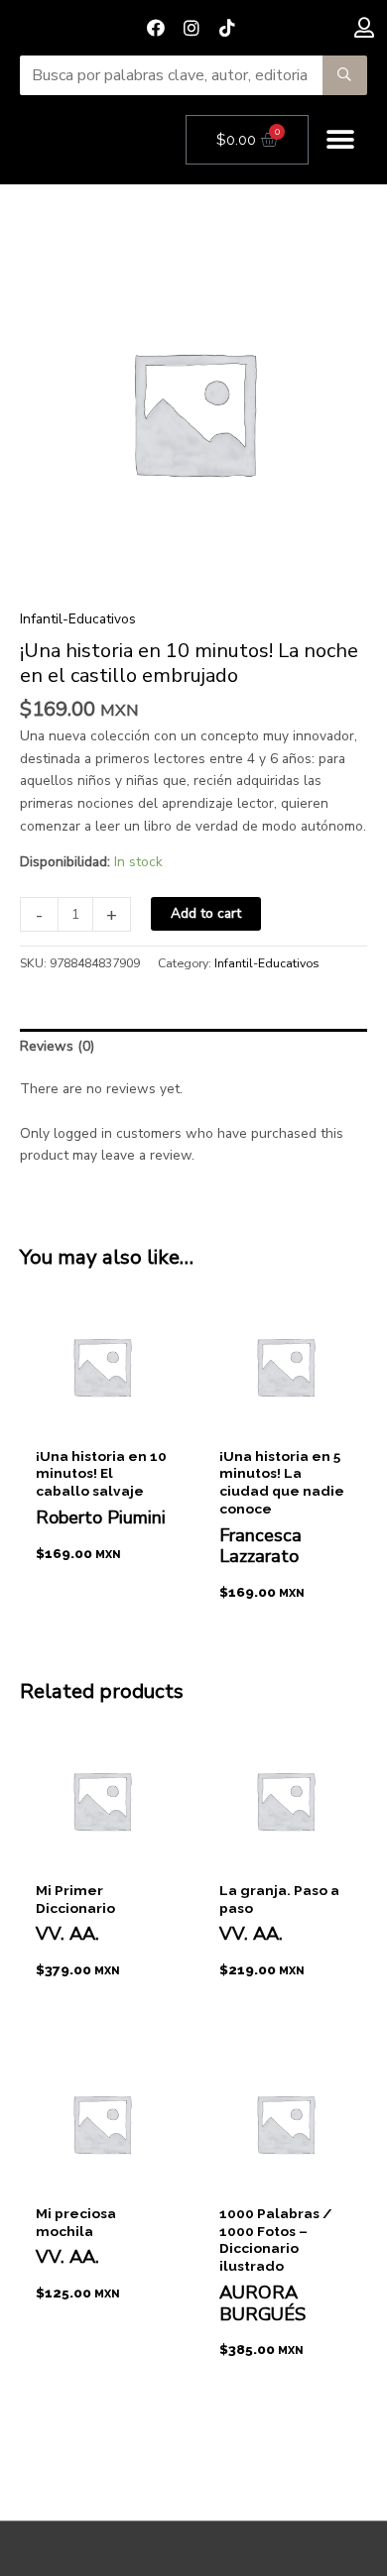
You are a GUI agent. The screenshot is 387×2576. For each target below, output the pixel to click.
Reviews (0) (57, 1046)
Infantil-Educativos (78, 619)
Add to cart (206, 913)
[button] (341, 140)
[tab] (193, 1047)
